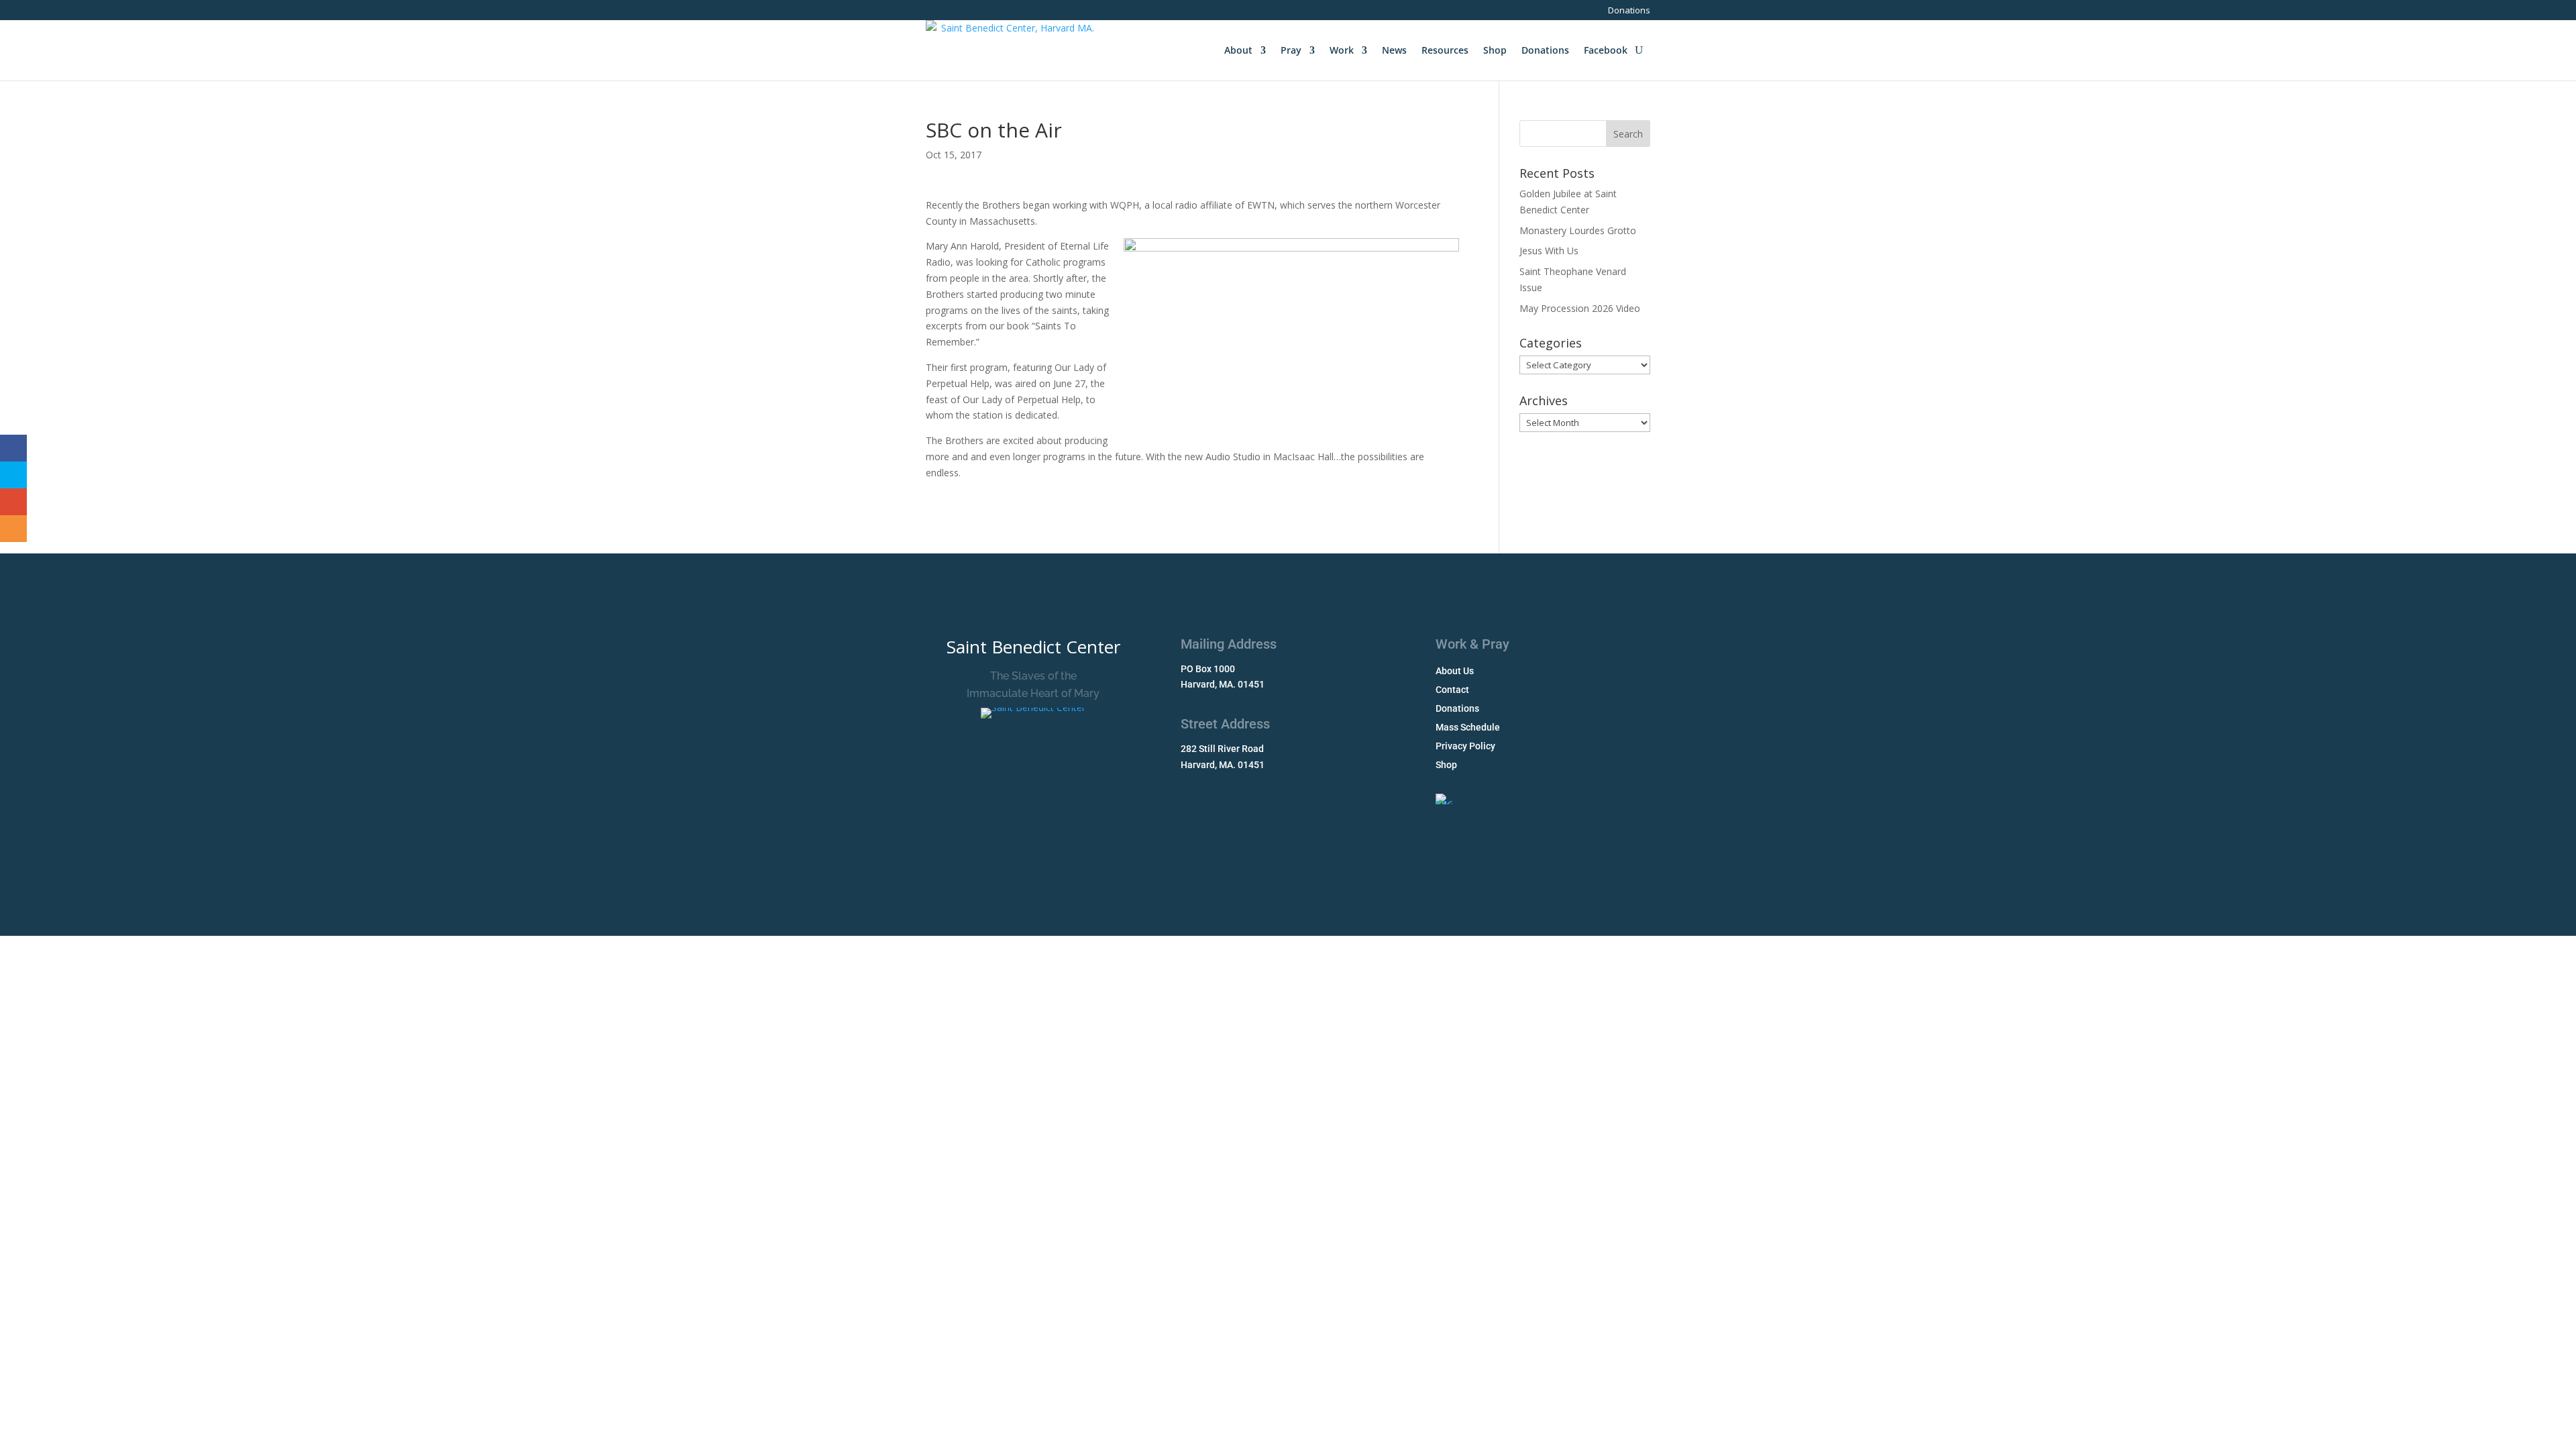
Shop (1495, 50)
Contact (1452, 690)
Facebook (1606, 50)
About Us (1455, 671)
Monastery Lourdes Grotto (1578, 230)
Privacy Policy (1465, 746)
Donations (1629, 11)
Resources (1445, 50)
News (1394, 50)
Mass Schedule (1468, 727)
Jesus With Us (1549, 251)
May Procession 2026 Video (1580, 308)
